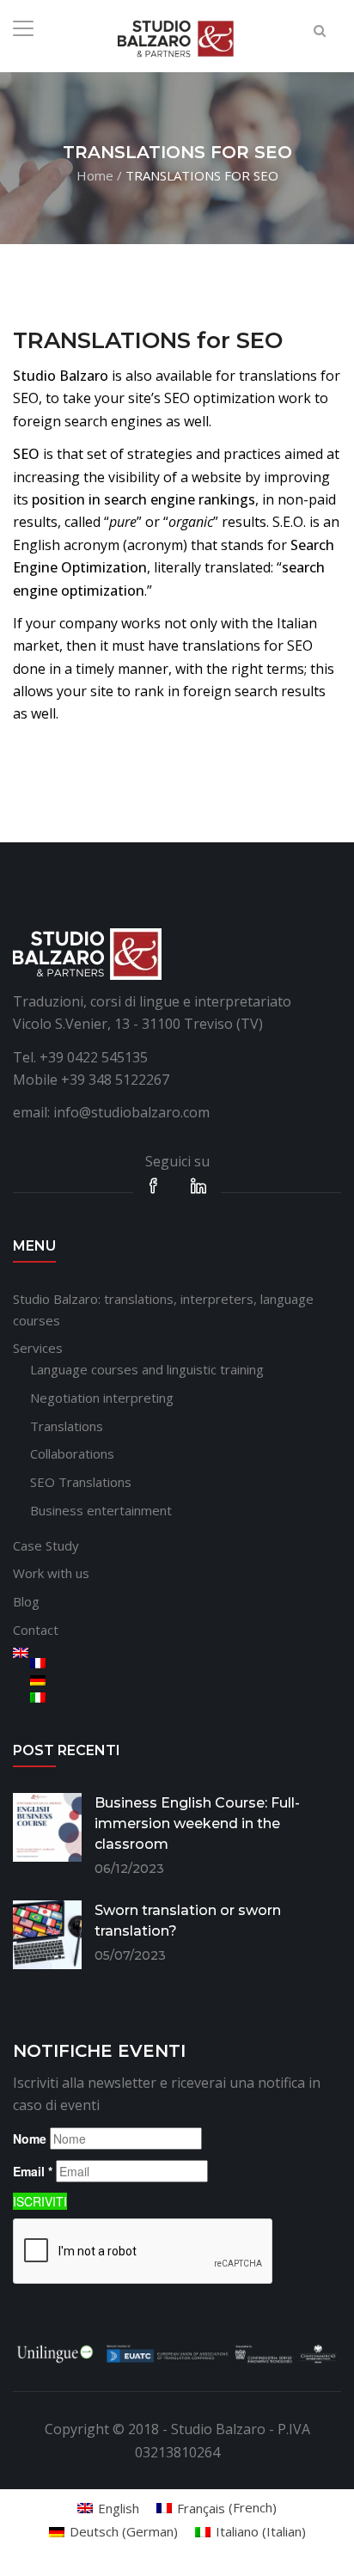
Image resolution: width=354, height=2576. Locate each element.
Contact (36, 1630)
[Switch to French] (186, 1663)
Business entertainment (101, 1510)
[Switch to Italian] (186, 1698)
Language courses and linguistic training (147, 1369)
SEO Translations (81, 1482)
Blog (26, 1601)
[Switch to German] (186, 1680)
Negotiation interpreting (102, 1398)
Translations (67, 1426)
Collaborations (72, 1453)
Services (38, 1348)
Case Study (46, 1545)
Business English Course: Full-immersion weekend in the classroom (197, 1823)
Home (95, 174)
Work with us (51, 1573)
